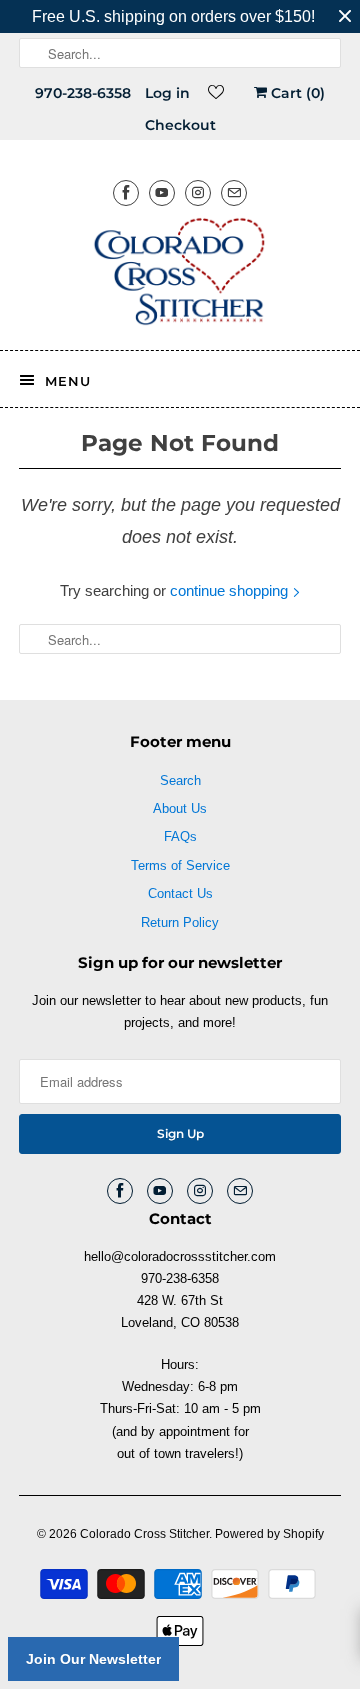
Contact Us (180, 893)
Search (180, 780)
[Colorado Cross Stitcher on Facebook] (126, 192)
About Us (180, 808)
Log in (167, 93)
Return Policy (180, 922)
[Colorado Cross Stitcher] (180, 275)
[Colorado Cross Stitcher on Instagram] (198, 192)
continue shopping (231, 590)
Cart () (296, 93)
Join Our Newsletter (93, 1659)
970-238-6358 (83, 93)
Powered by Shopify (269, 1534)
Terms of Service (180, 865)
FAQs (180, 836)
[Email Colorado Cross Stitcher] (234, 192)
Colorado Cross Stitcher (144, 1534)
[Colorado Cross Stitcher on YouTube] (162, 192)
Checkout (180, 125)
